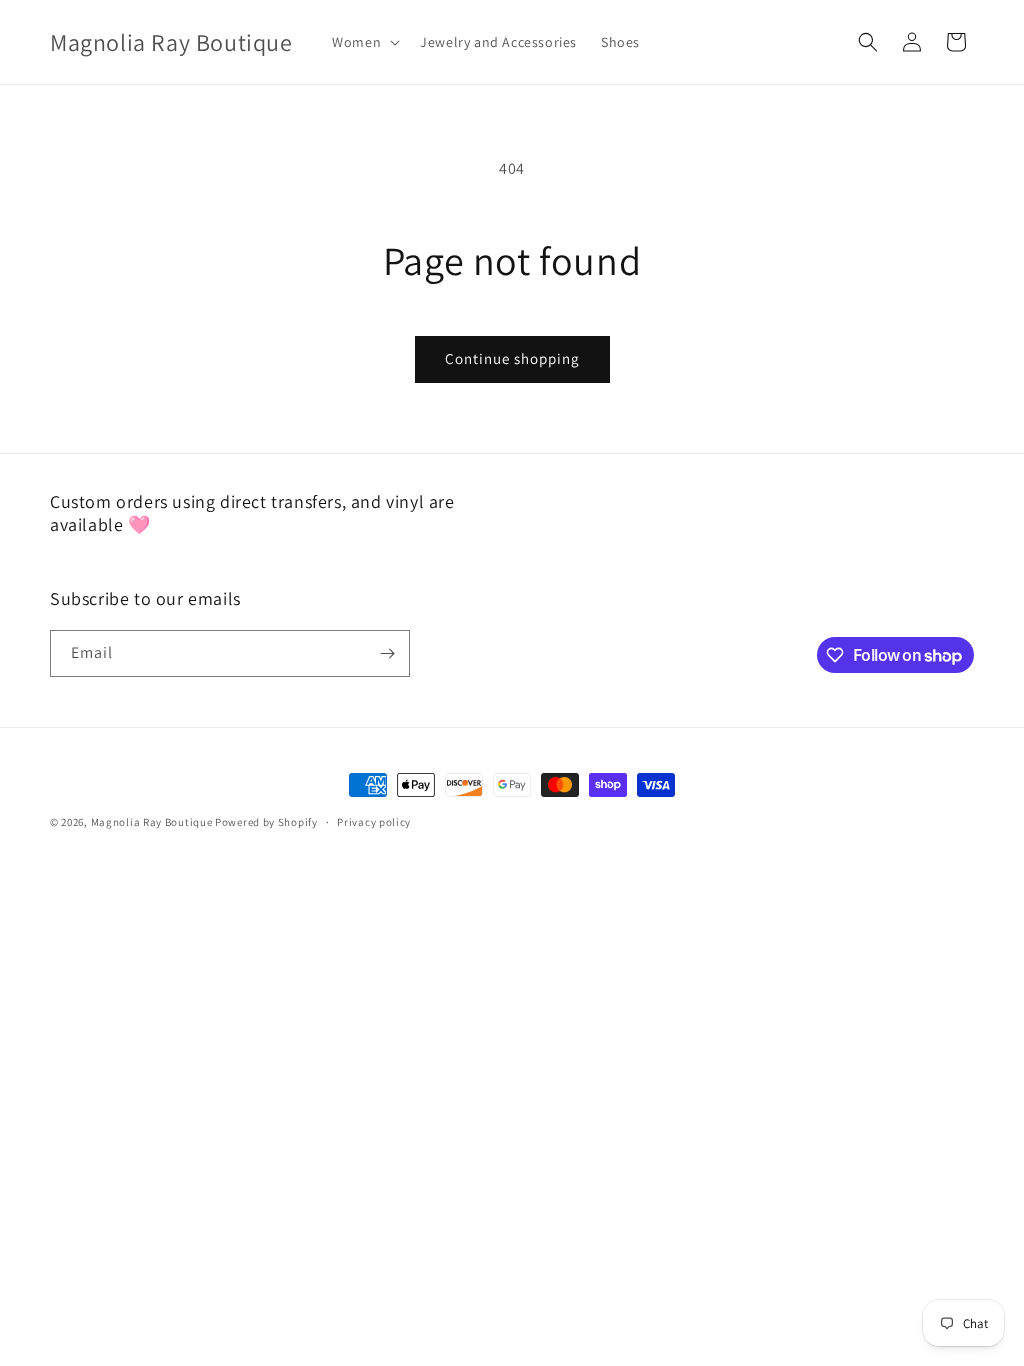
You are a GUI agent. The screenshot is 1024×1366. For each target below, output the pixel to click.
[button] (364, 42)
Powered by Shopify (266, 822)
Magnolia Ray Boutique (152, 822)
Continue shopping (512, 358)
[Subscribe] (387, 653)
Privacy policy (374, 822)
